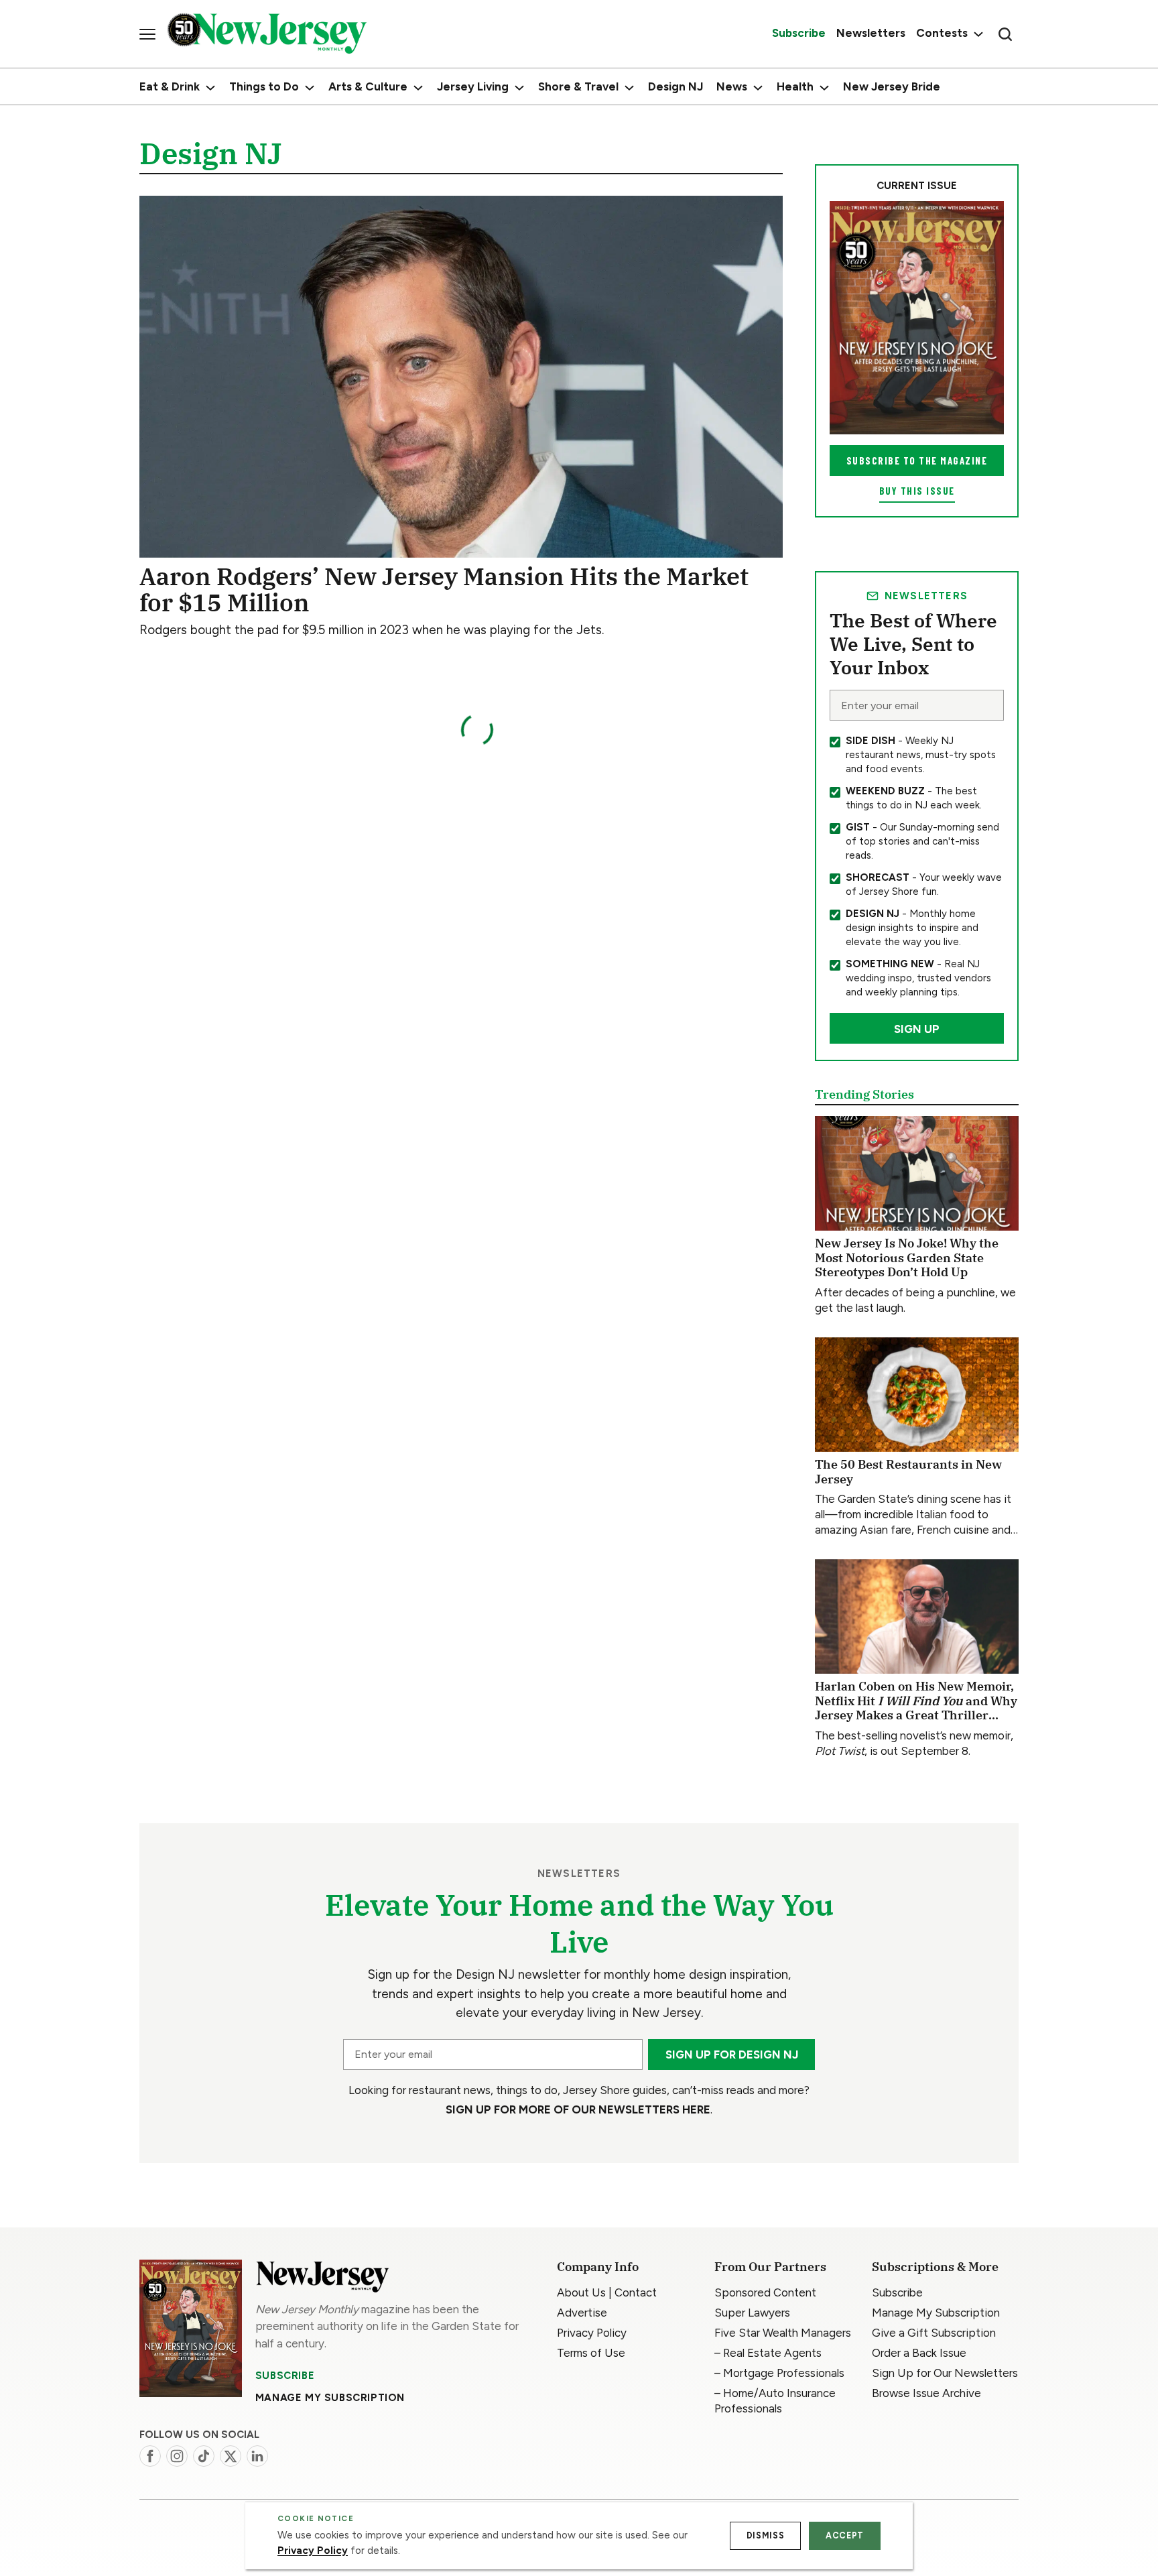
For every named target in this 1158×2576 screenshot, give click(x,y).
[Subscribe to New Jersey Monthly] (191, 2328)
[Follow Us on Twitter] (231, 2456)
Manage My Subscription (330, 2398)
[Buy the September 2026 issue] (917, 318)
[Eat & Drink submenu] (210, 88)
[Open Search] (1005, 34)
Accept (845, 2535)
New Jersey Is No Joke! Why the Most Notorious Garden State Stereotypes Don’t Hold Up (907, 1258)
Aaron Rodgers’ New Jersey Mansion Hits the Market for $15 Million (444, 590)
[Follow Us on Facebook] (150, 2456)
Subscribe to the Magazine (917, 461)
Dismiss (765, 2535)
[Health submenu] (824, 88)
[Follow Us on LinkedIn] (257, 2456)
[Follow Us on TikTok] (204, 2456)
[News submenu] (758, 88)
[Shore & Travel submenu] (629, 88)
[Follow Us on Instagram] (177, 2456)
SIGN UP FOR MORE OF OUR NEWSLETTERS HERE (578, 2109)
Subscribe (285, 2376)
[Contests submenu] (977, 34)
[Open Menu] (147, 34)
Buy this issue (917, 491)
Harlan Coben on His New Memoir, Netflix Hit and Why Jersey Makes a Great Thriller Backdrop (916, 1708)
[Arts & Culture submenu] (418, 88)
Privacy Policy (313, 2551)
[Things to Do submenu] (310, 88)
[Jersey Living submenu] (519, 88)
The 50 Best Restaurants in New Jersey (908, 1472)
